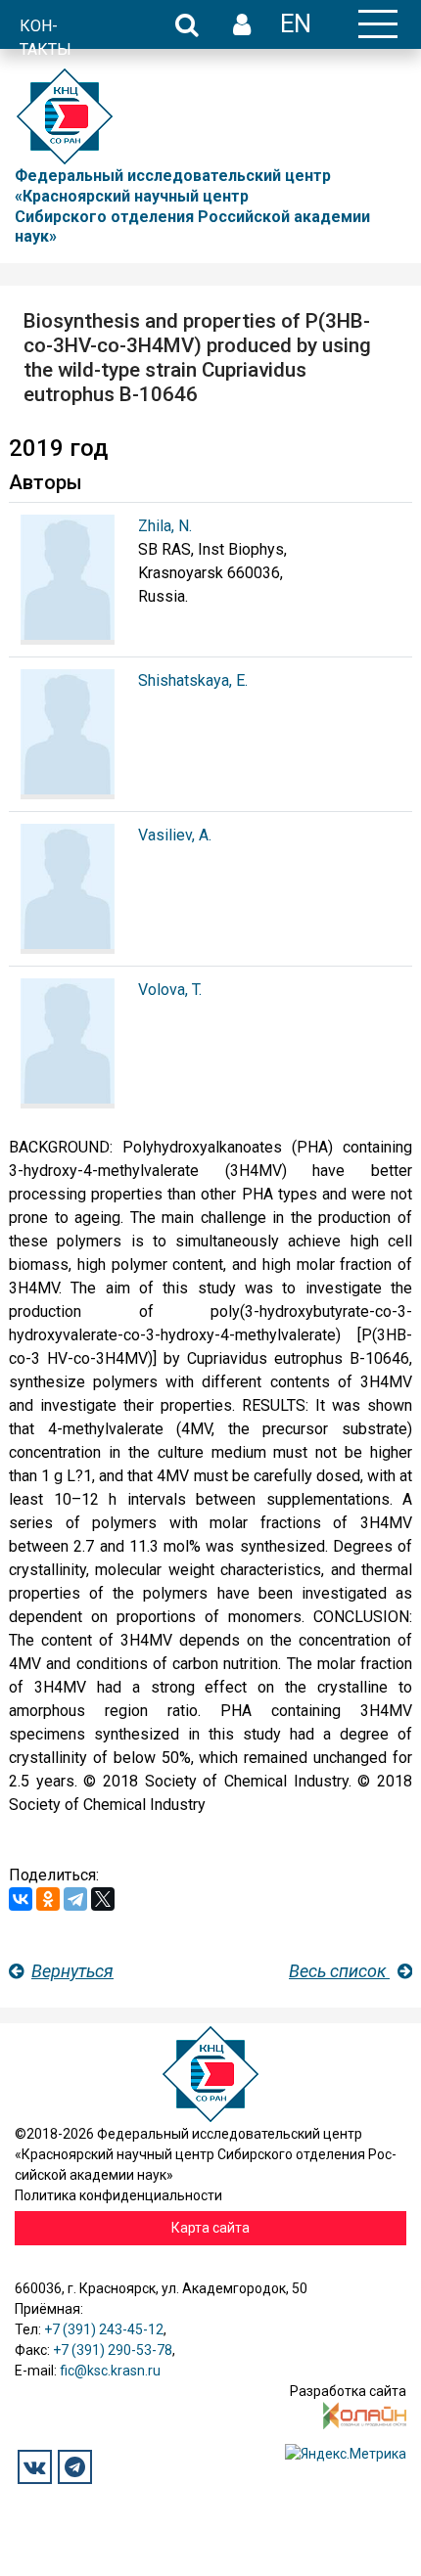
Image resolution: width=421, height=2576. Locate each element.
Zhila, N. (165, 526)
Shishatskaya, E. (193, 680)
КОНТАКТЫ (46, 38)
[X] (103, 1899)
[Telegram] (75, 1899)
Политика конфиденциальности (118, 2195)
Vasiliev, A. (175, 835)
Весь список (339, 1971)
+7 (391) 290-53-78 (113, 2350)
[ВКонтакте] (21, 1899)
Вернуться (72, 1971)
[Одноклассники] (48, 1899)
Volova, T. (170, 990)
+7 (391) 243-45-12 (104, 2329)
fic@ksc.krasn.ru (110, 2371)
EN (296, 23)
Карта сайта (210, 2228)
